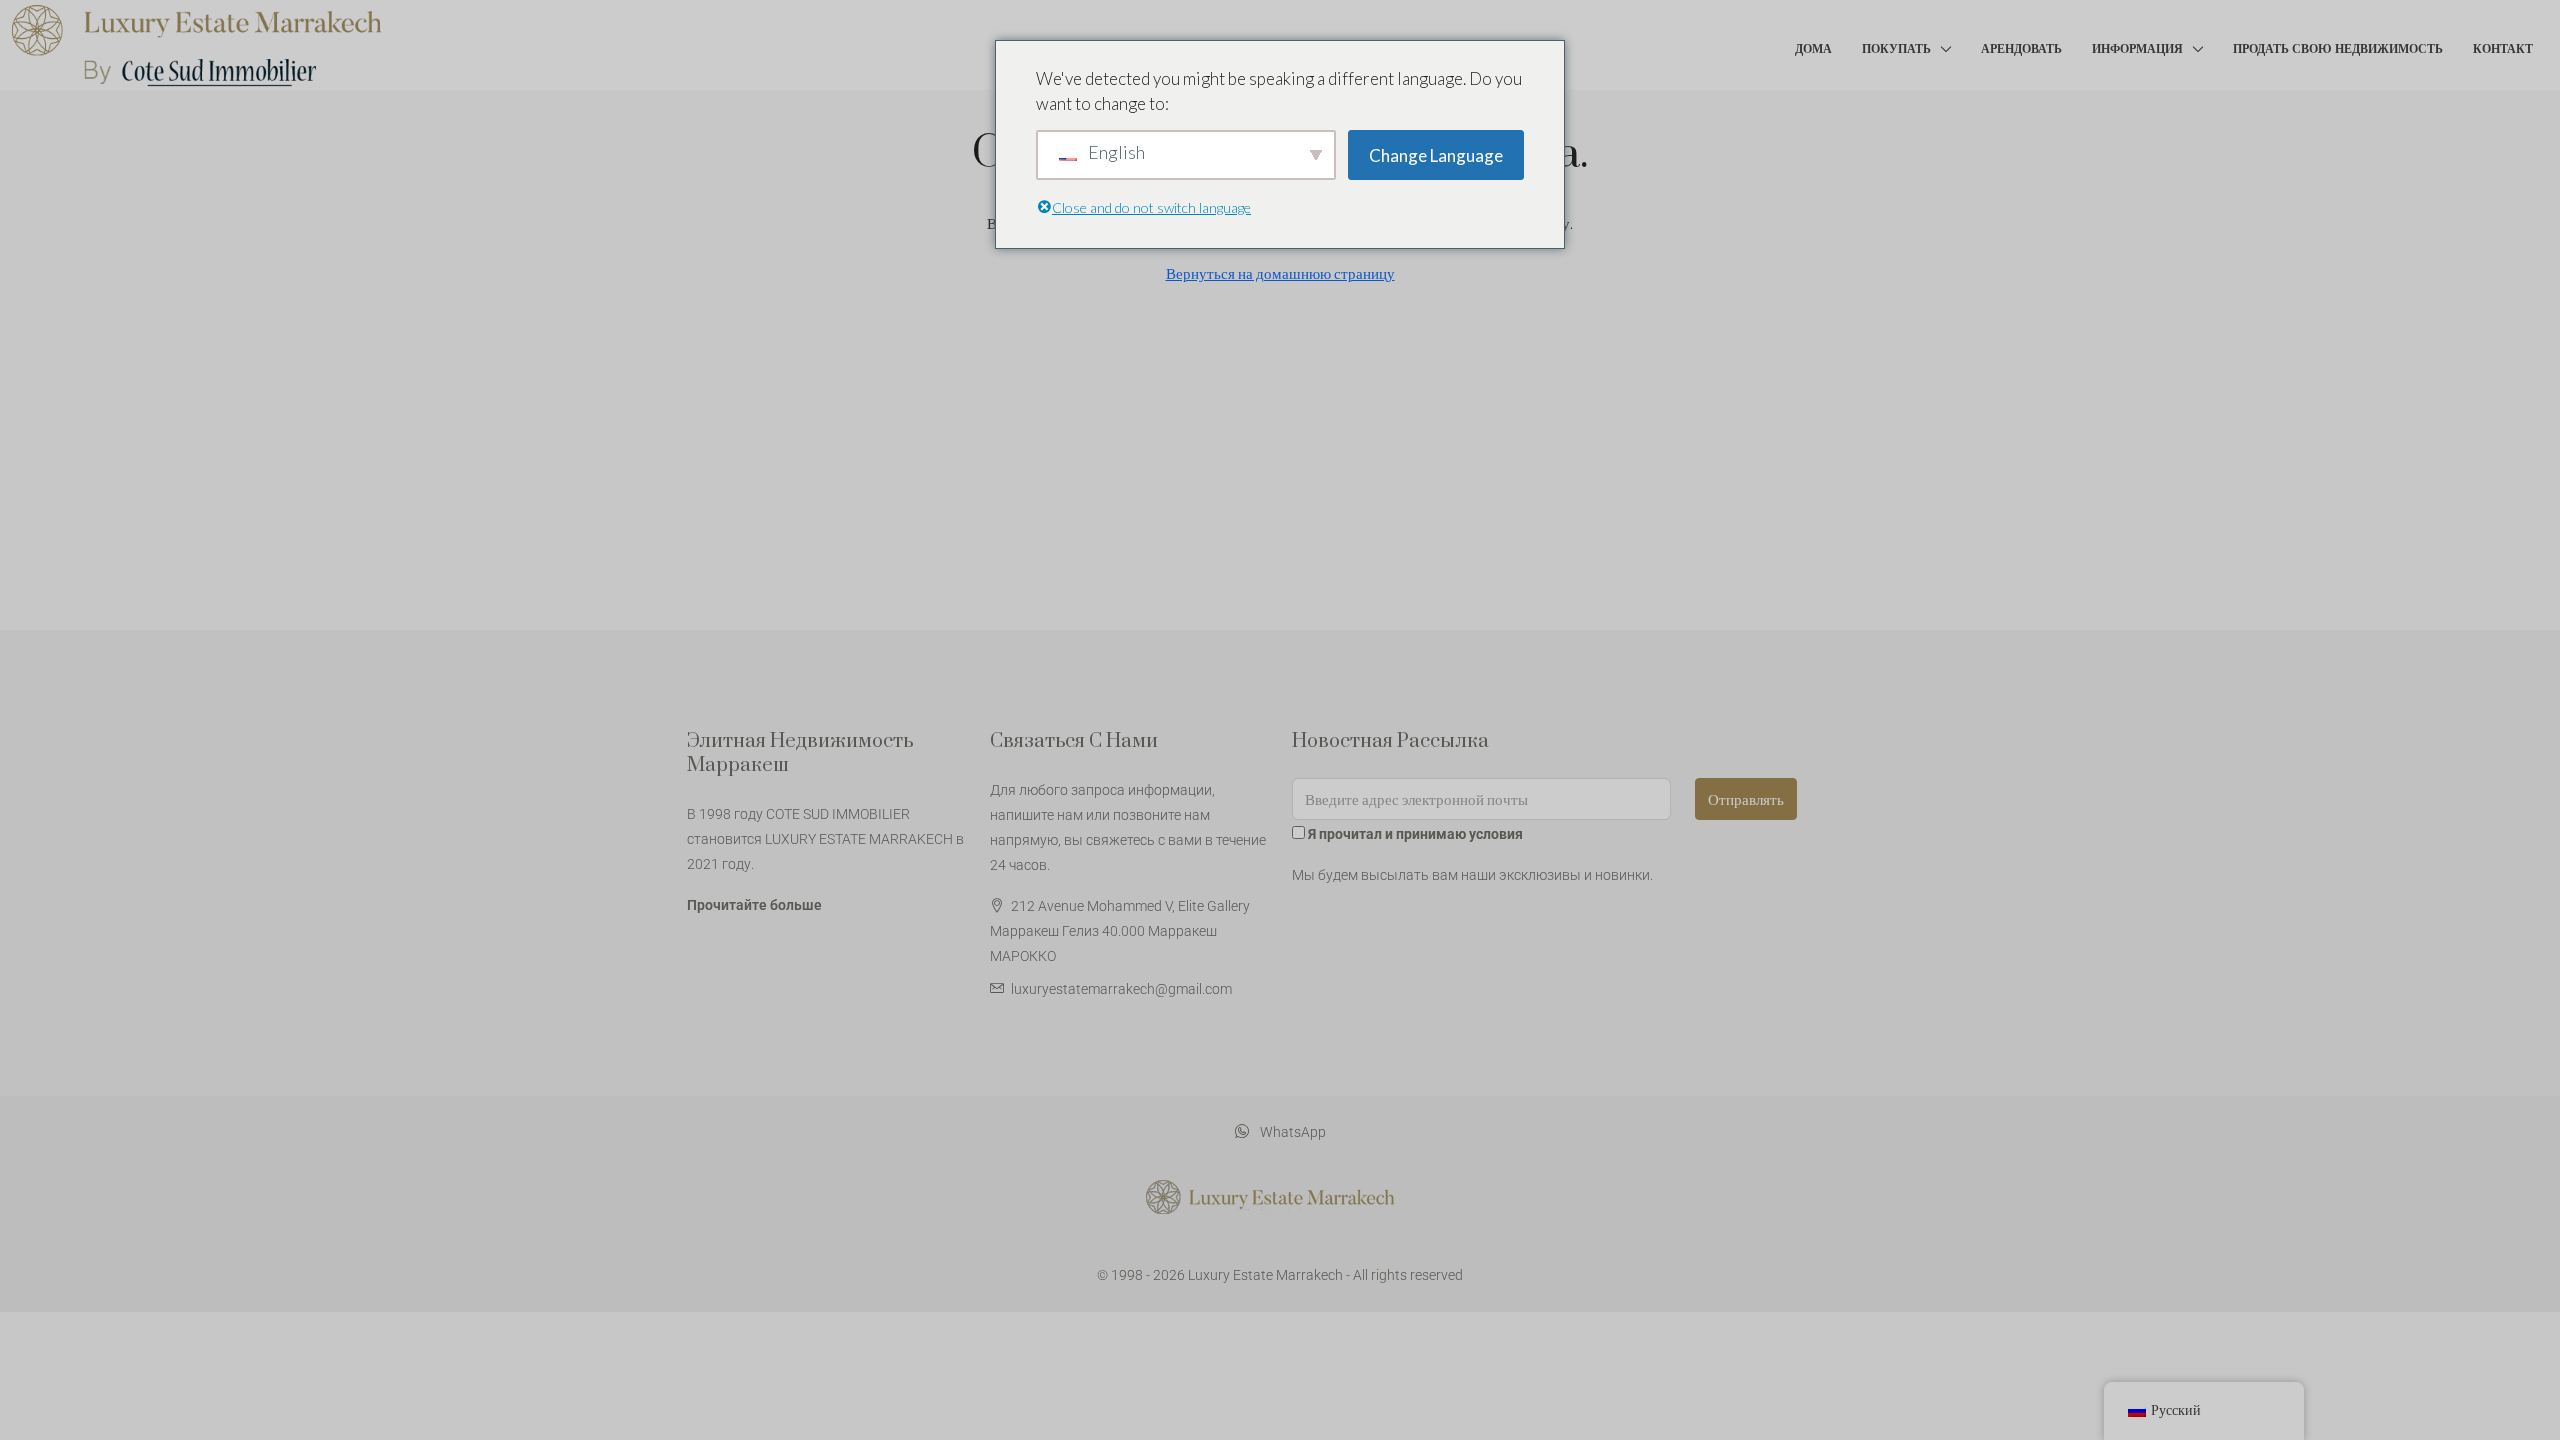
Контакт (2503, 48)
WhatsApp (1291, 1132)
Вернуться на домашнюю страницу (1280, 273)
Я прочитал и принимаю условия (1415, 834)
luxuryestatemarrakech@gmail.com (1121, 989)
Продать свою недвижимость (2338, 48)
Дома (1813, 48)
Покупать (1896, 48)
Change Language (1436, 155)
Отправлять (1746, 799)
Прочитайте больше (754, 905)
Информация (2137, 48)
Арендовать (2021, 48)
